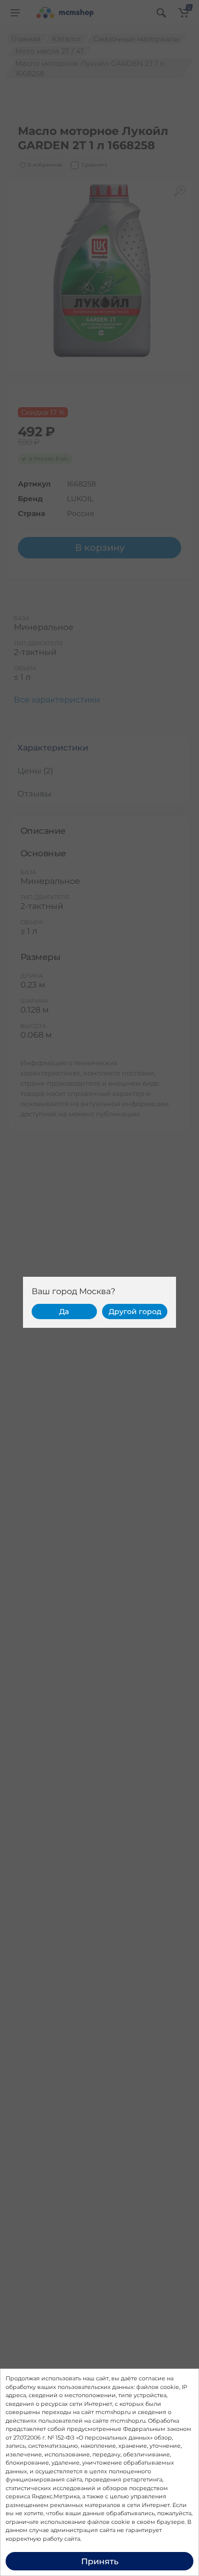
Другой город (135, 1312)
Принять (100, 2561)
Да (64, 1312)
